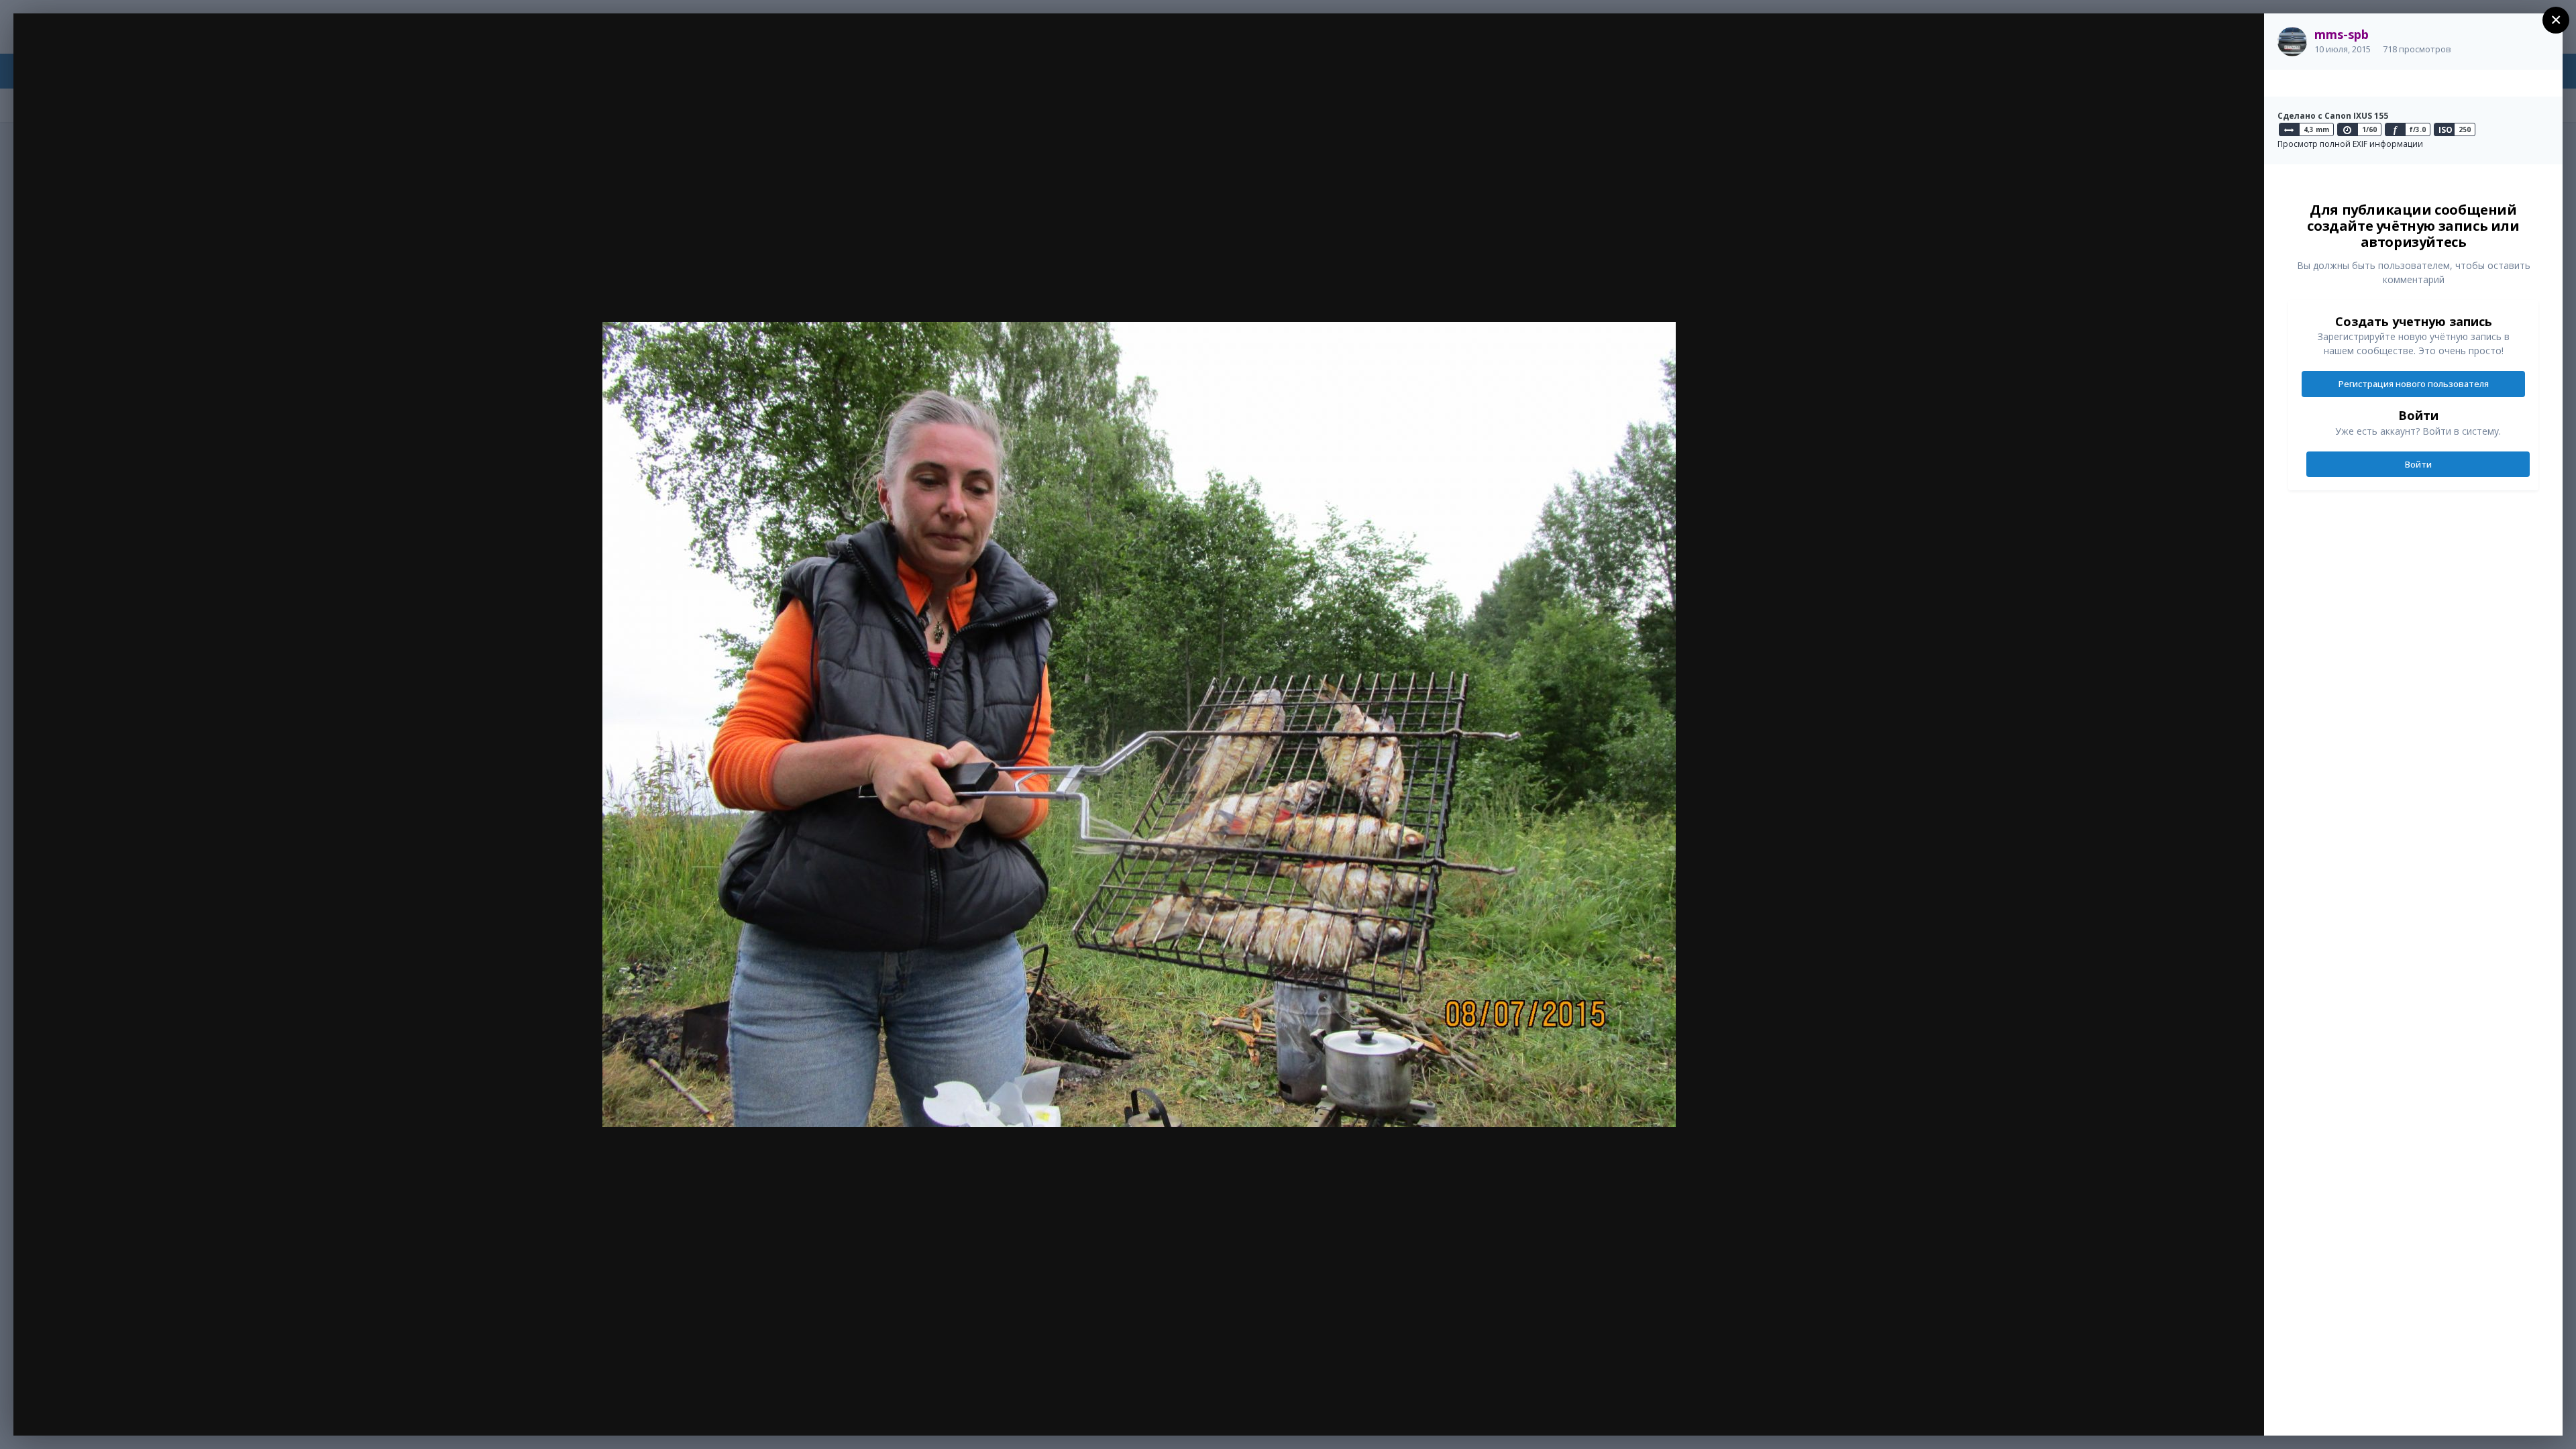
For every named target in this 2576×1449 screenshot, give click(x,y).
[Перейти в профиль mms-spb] (2292, 42)
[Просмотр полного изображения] (2241, 38)
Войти (2418, 464)
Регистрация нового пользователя (2414, 384)
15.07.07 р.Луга (114, 49)
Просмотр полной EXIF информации (2350, 144)
